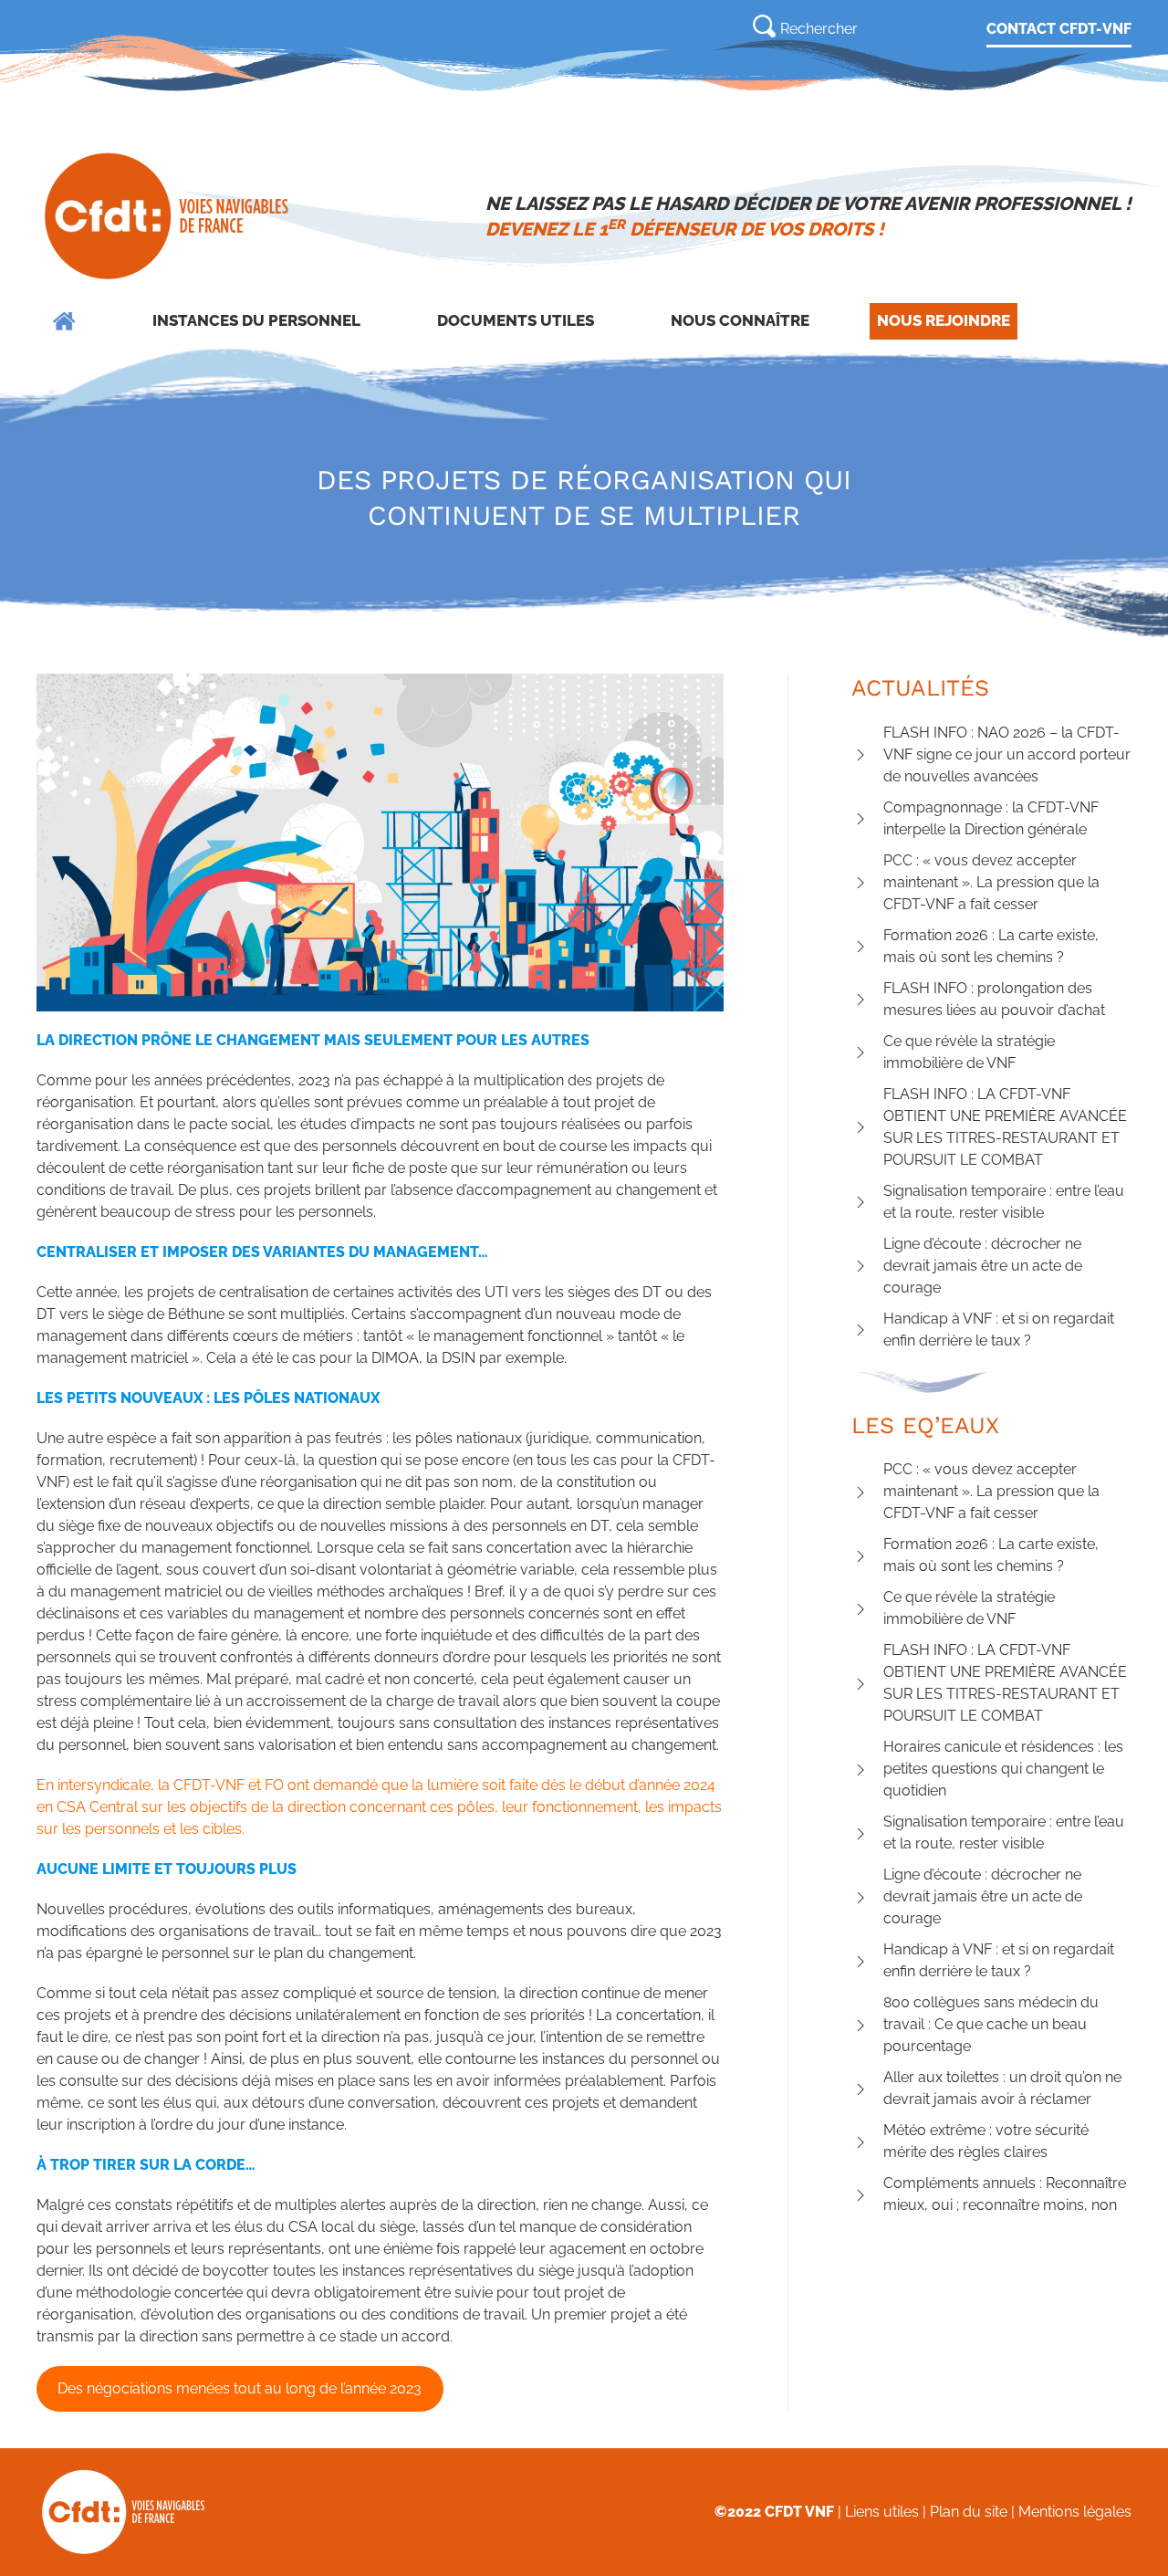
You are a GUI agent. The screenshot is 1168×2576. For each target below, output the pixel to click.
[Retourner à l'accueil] (168, 216)
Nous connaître (740, 320)
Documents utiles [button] (516, 320)
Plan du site (969, 2512)
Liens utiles (882, 2512)
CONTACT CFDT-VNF (1059, 29)
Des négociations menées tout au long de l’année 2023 (240, 2388)
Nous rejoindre (944, 320)
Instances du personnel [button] (256, 320)
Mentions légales (1075, 2512)
